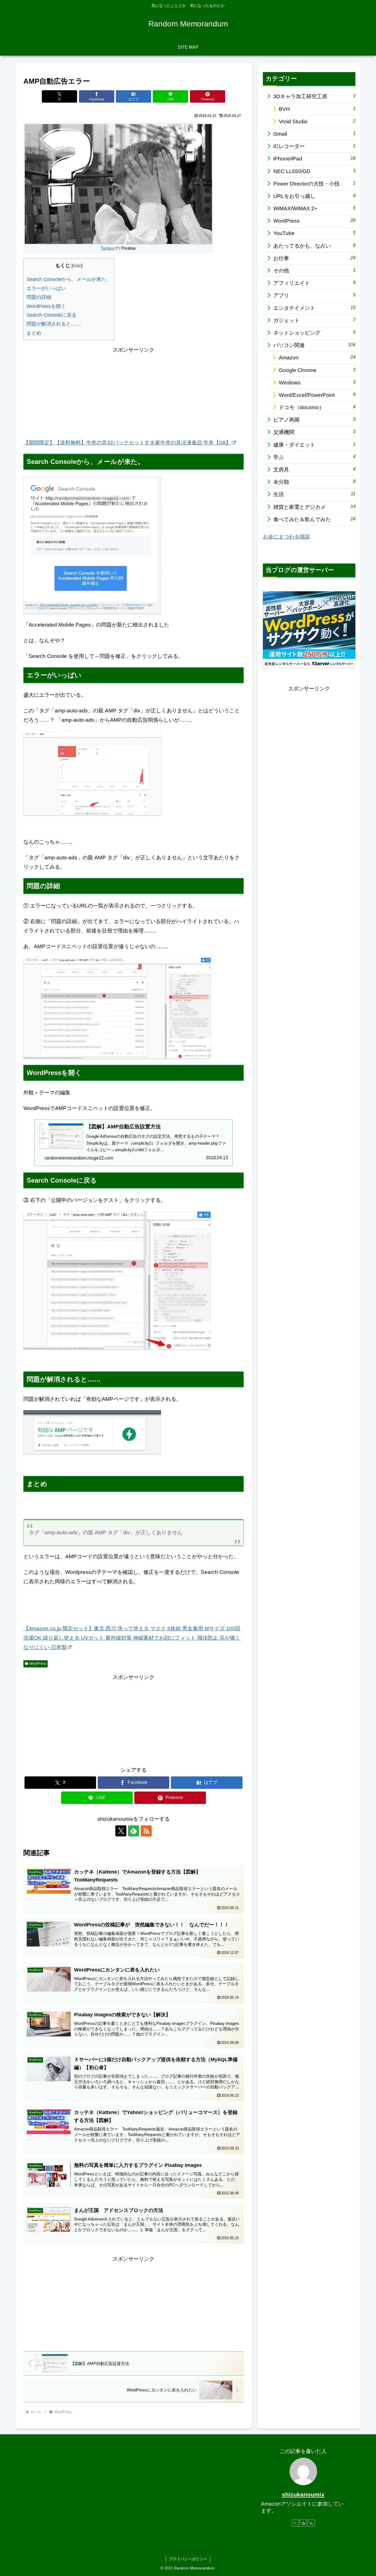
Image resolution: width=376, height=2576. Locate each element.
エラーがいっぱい (46, 288)
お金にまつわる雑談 (286, 537)
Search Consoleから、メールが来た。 (69, 279)
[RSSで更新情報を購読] (146, 1831)
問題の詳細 (39, 297)
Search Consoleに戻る (51, 315)
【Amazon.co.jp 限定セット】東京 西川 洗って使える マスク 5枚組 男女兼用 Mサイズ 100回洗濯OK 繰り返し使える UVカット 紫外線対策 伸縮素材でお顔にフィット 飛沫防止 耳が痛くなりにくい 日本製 (132, 1638)
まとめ (34, 333)
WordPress (38, 1664)
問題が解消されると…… (54, 324)
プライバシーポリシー (188, 2559)
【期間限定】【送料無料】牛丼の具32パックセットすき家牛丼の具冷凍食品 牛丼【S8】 (127, 443)
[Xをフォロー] (121, 1831)
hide (77, 266)
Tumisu (107, 248)
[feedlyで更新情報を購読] (133, 1831)
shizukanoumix (303, 2494)
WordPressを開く (46, 306)
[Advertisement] (133, 393)
